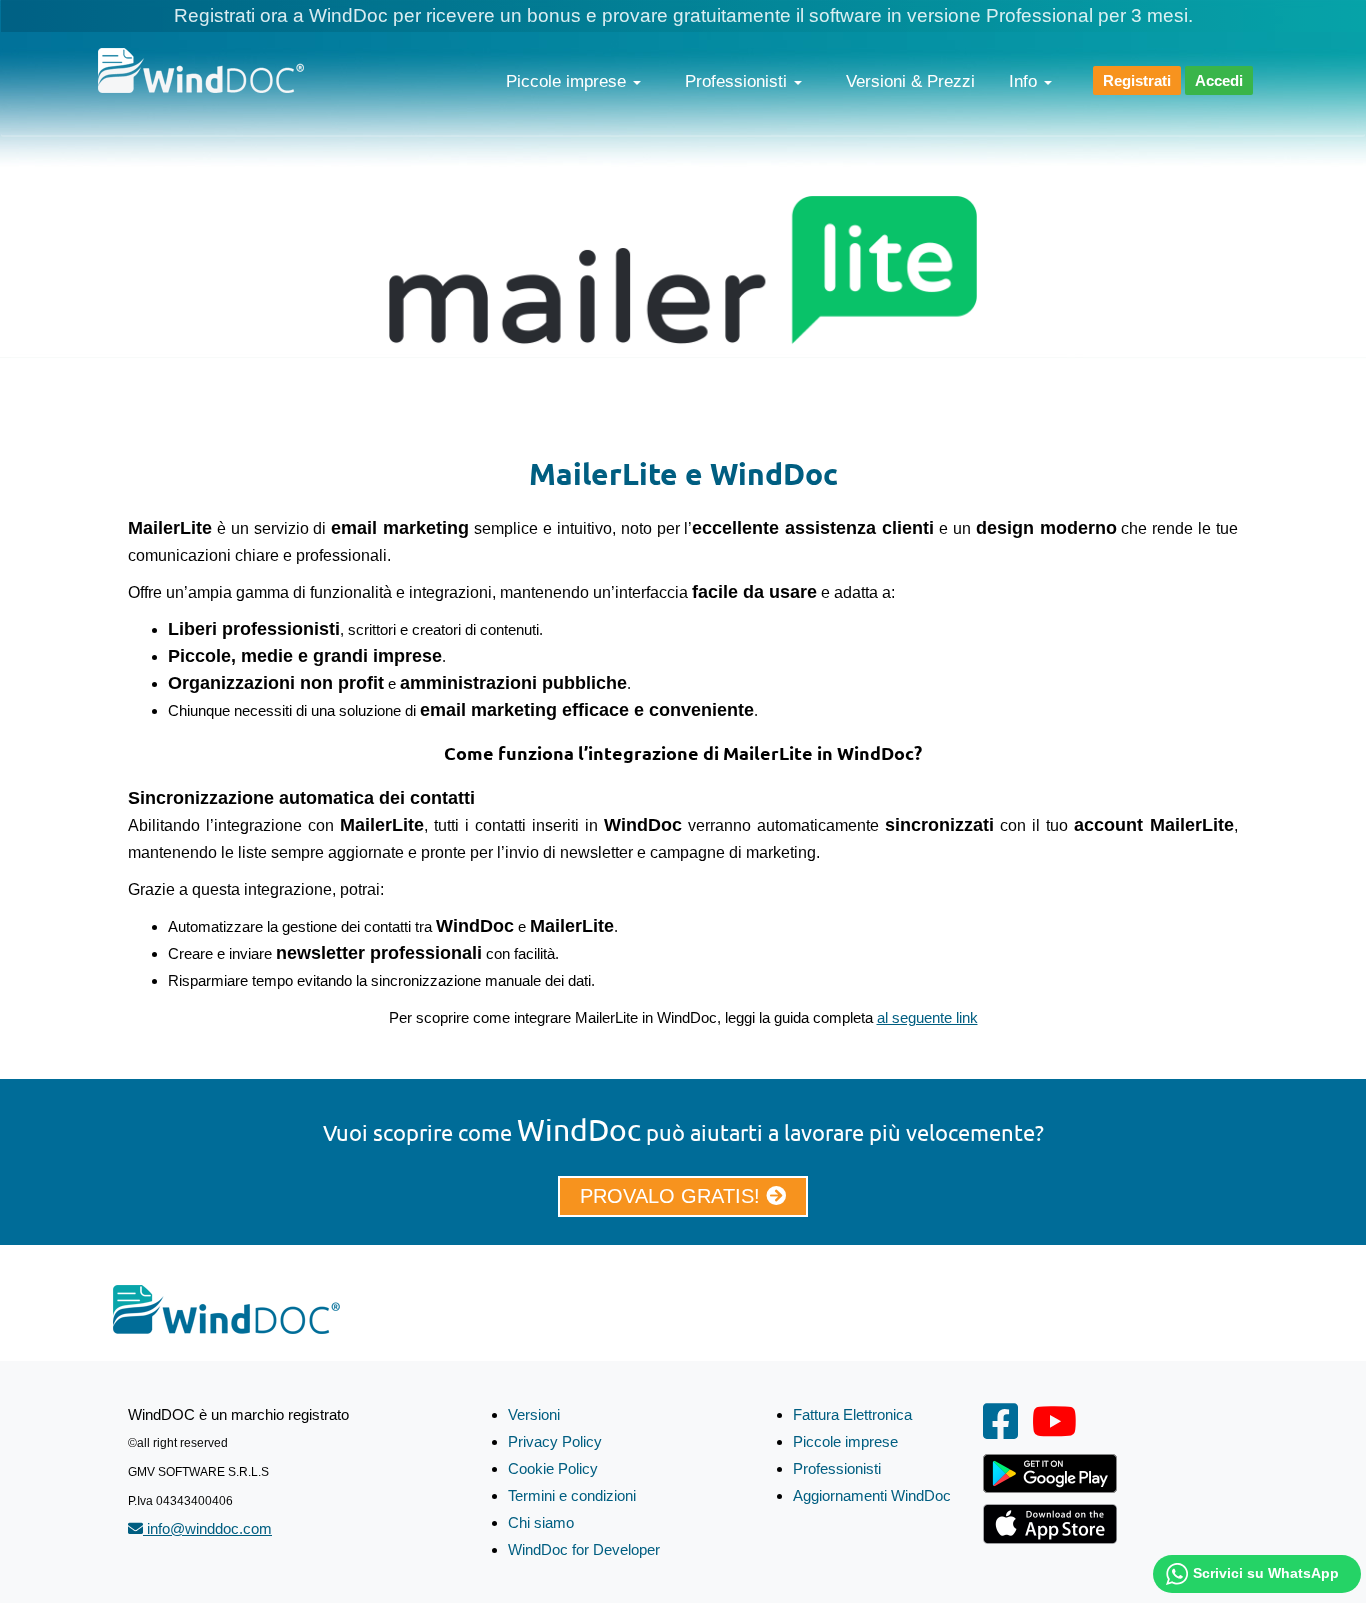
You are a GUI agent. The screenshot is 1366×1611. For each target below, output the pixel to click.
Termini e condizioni (572, 1495)
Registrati (1137, 80)
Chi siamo (541, 1522)
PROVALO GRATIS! (673, 1196)
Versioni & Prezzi (910, 81)
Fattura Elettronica (852, 1414)
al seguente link (927, 1017)
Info (1025, 81)
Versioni (534, 1414)
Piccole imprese (568, 81)
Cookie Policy (553, 1468)
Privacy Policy (555, 1441)
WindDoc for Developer (584, 1549)
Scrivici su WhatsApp (1266, 1573)
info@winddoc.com (207, 1528)
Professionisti (738, 81)
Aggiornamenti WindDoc (872, 1495)
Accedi (1219, 80)
